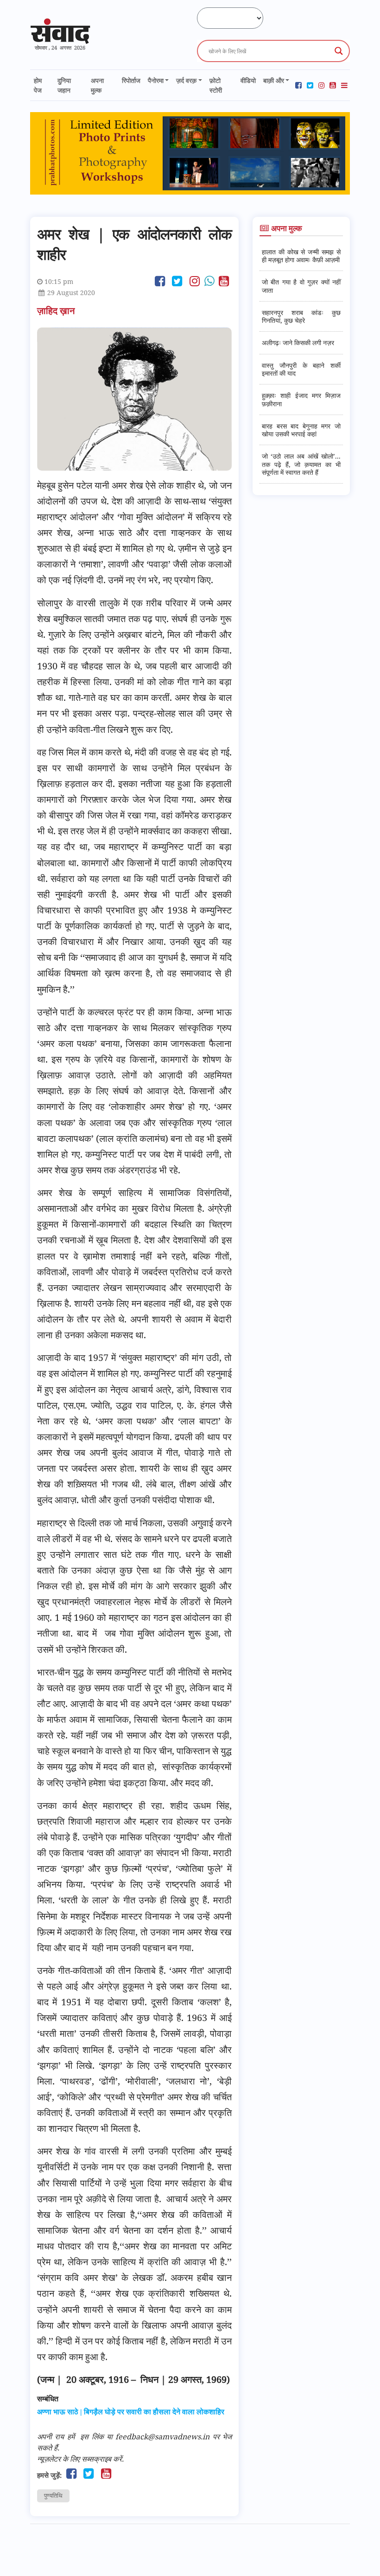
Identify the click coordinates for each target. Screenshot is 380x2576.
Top (358, 2554)
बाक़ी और (274, 80)
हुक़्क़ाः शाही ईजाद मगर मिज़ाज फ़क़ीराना (301, 399)
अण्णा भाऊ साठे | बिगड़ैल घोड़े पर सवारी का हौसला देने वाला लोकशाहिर (131, 2412)
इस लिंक (92, 2437)
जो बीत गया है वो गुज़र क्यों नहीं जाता (301, 286)
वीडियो (248, 80)
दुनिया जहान (64, 85)
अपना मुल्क (97, 85)
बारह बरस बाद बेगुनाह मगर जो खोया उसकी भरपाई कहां (301, 430)
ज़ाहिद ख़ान (57, 311)
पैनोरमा (156, 80)
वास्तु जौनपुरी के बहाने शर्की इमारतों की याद (301, 369)
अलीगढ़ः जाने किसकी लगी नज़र (298, 343)
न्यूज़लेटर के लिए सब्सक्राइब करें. (80, 2459)
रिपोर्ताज (131, 80)
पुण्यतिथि (53, 2495)
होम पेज (38, 85)
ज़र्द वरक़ (186, 80)
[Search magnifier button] (339, 51)
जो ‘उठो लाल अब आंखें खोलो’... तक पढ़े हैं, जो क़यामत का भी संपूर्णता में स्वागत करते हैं (301, 464)
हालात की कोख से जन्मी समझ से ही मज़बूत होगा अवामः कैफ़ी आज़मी (301, 256)
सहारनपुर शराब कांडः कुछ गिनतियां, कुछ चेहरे (301, 316)
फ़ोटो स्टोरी (216, 85)
